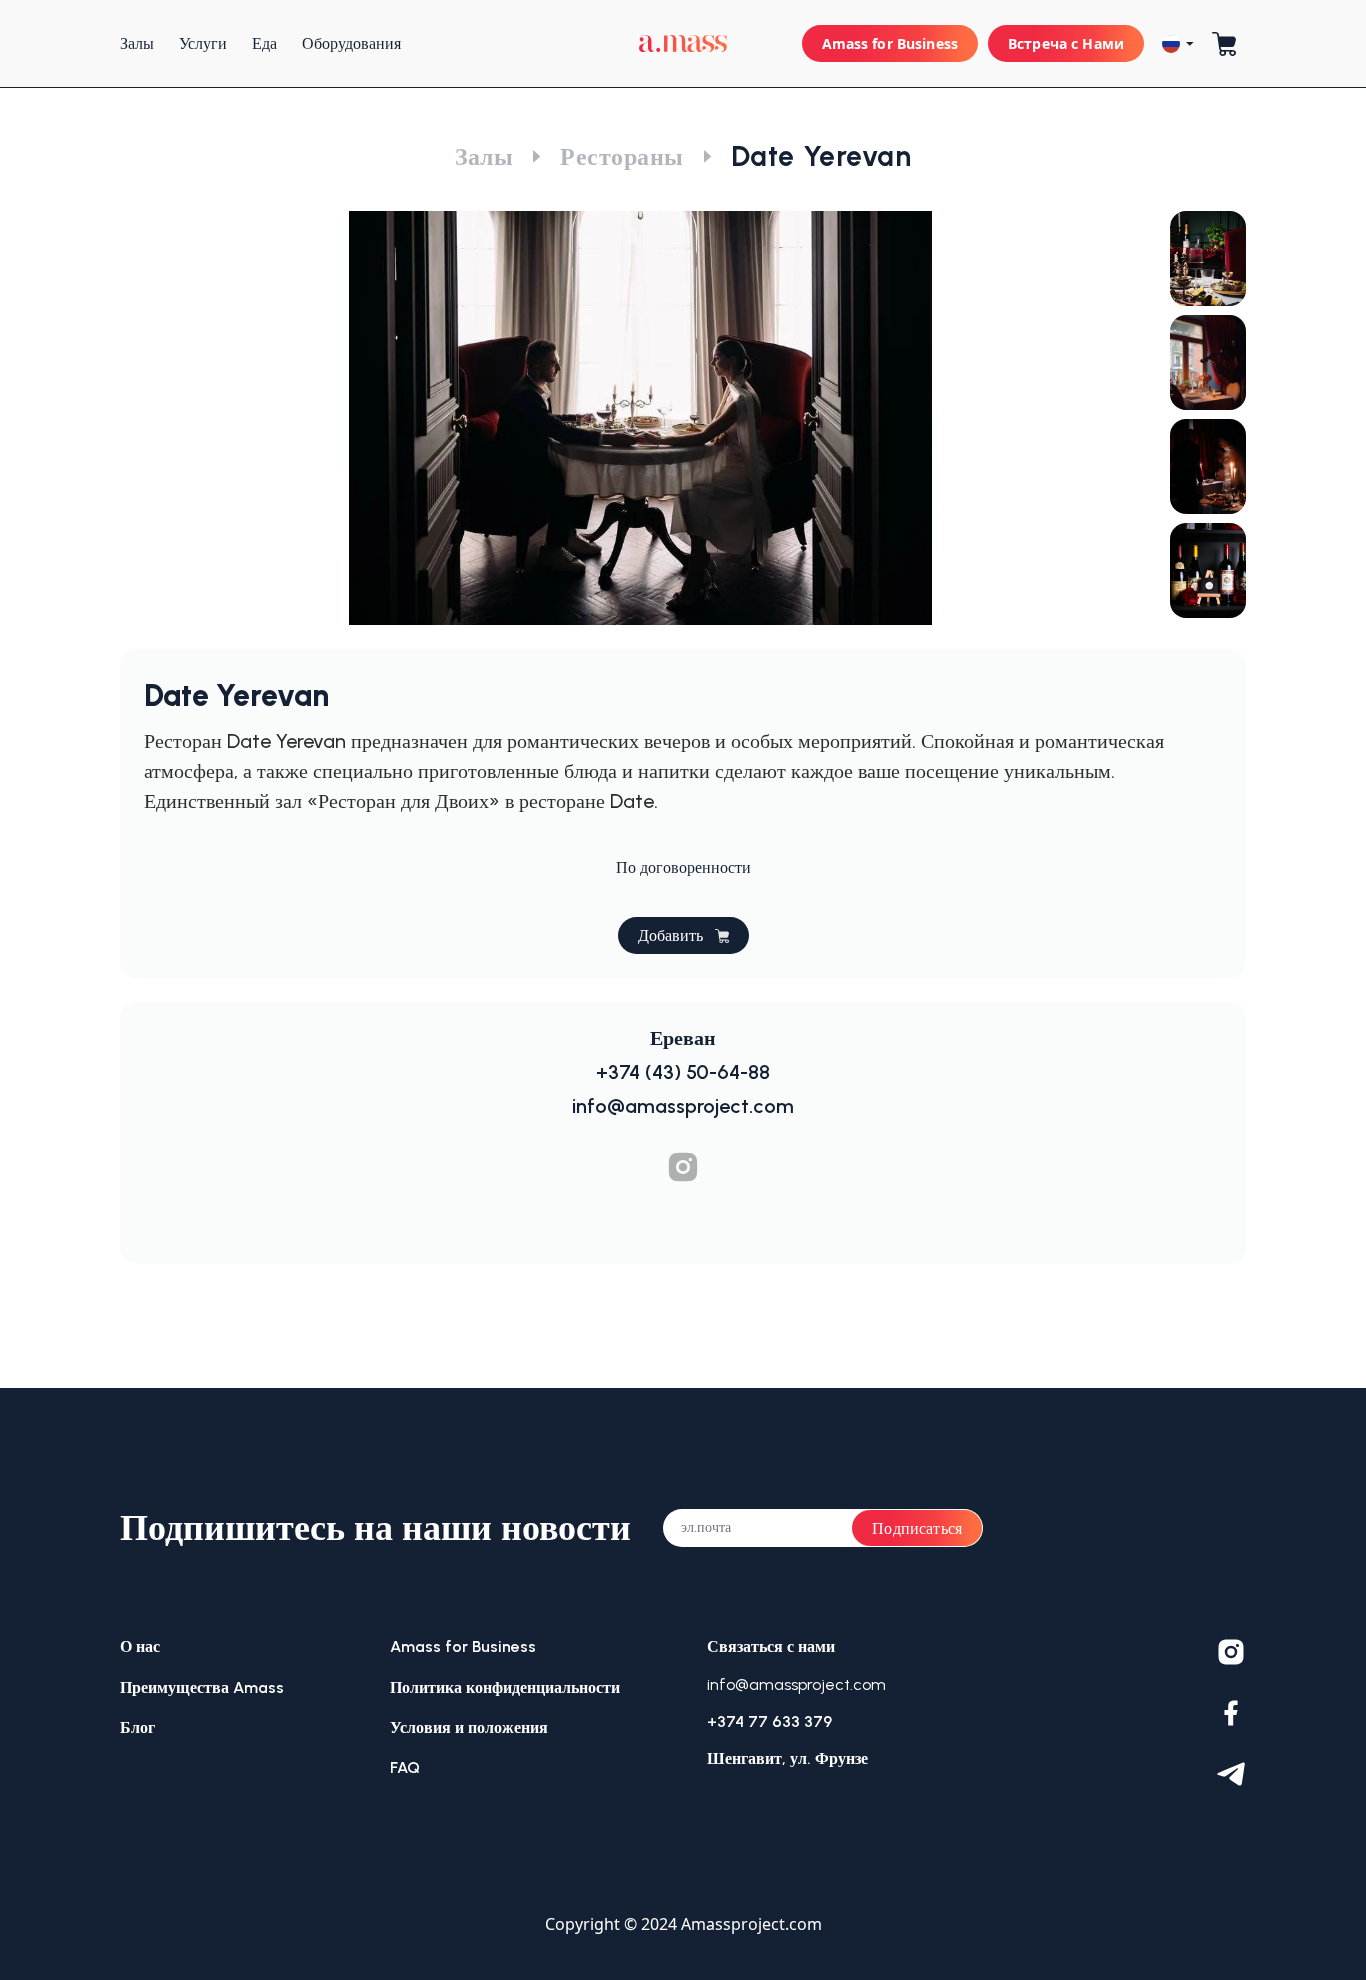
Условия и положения (469, 1727)
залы (137, 43)
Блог (137, 1727)
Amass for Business (890, 43)
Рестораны (621, 156)
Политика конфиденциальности (505, 1687)
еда (264, 43)
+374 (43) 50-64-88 (683, 1072)
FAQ (405, 1767)
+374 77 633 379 (769, 1721)
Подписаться (917, 1528)
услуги (203, 43)
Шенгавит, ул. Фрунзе (787, 1758)
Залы (484, 156)
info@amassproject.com (796, 1684)
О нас (140, 1646)
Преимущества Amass (202, 1687)
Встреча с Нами (1066, 43)
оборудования (351, 43)
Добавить (670, 935)
